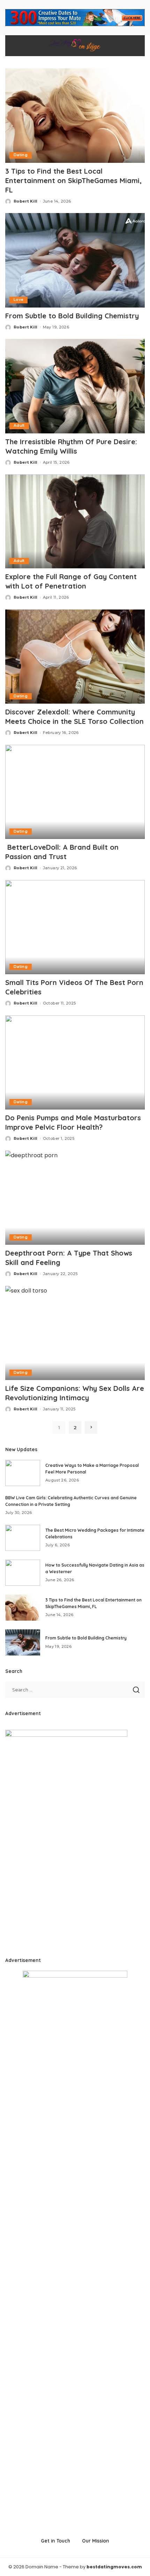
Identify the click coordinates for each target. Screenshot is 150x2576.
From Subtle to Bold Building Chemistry (72, 316)
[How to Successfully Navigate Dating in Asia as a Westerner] (23, 1573)
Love (18, 300)
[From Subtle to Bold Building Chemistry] (75, 260)
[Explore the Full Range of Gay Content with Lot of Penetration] (75, 521)
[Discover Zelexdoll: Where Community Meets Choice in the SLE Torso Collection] (75, 657)
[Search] (135, 46)
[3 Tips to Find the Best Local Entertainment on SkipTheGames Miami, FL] (75, 115)
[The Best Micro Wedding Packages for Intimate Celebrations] (23, 1538)
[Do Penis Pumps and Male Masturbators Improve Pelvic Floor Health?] (75, 1062)
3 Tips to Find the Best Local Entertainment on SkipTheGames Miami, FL (73, 180)
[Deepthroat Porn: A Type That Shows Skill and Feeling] (75, 1198)
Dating (21, 155)
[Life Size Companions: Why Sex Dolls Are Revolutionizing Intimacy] (75, 1333)
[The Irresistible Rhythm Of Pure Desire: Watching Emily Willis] (75, 386)
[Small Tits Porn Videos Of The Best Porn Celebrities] (75, 927)
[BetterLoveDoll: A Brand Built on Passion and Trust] (75, 792)
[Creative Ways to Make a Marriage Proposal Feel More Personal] (23, 1473)
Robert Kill (26, 201)
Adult (19, 426)
